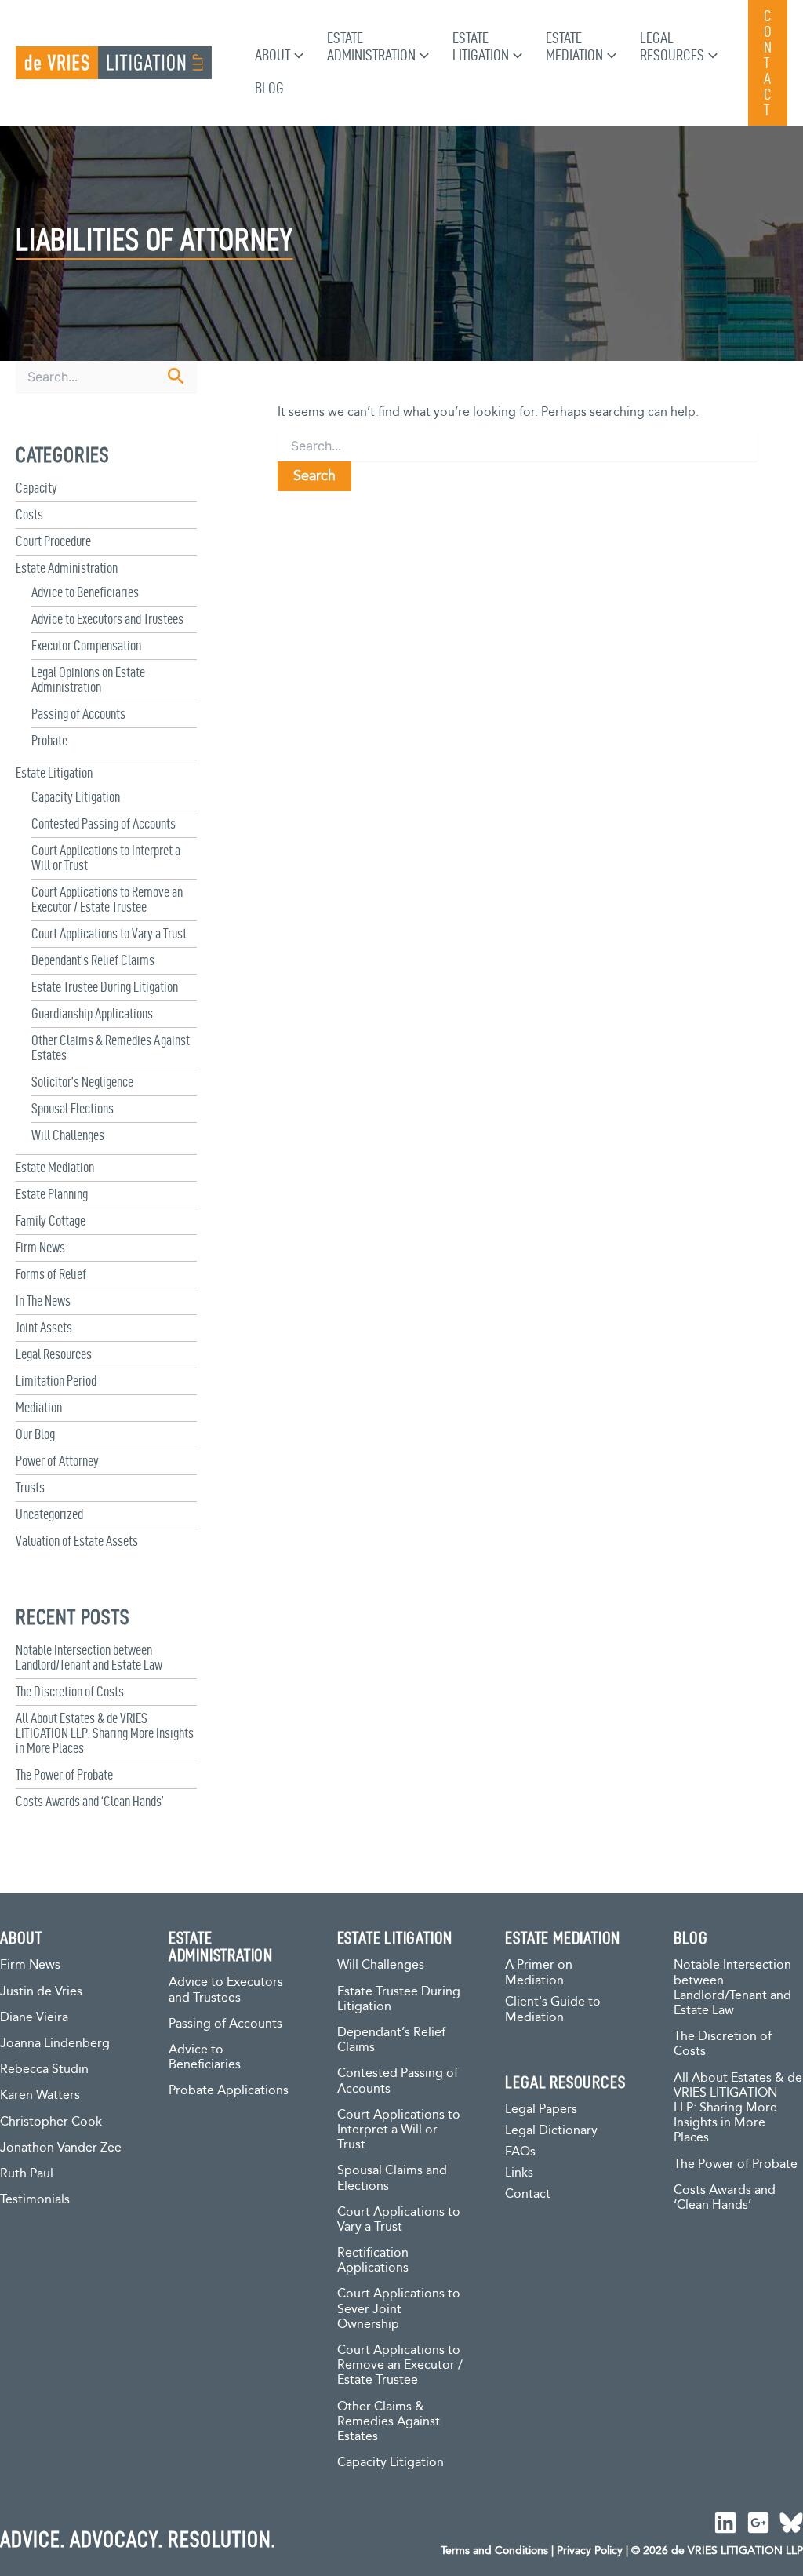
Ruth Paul (27, 2174)
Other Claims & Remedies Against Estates (389, 2422)
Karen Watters (40, 2095)
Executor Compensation (86, 645)
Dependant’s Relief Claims (93, 960)
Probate (49, 740)
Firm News (40, 1247)
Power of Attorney (57, 1461)
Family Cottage (51, 1221)
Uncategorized (49, 1514)
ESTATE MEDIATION (563, 1937)
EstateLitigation (481, 46)
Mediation (39, 1407)
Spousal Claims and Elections (392, 2178)
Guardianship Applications (92, 1013)
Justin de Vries (41, 1992)
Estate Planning (52, 1194)
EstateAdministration (371, 46)
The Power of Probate (64, 1774)
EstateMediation (574, 46)
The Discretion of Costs (70, 1691)
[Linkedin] (725, 2523)
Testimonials (35, 2200)
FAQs (520, 2152)
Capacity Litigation (76, 797)
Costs (29, 514)
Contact (528, 2194)
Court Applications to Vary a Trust (109, 933)
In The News (43, 1301)
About (273, 55)
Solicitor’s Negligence (82, 1082)
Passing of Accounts (78, 714)
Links (519, 2173)
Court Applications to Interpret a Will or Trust (399, 2130)
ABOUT (21, 1937)
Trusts (30, 1487)
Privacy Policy (590, 2551)
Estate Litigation (54, 772)
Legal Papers (541, 2110)
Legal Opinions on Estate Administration (88, 680)
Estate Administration (67, 568)
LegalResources (672, 46)
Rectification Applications (373, 2261)
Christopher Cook (51, 2122)
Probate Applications (229, 2091)
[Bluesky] (791, 2523)
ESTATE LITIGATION (395, 1937)
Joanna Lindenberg (55, 2044)
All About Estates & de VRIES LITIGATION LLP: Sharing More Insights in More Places (105, 1733)
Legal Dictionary (551, 2131)
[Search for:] (518, 447)
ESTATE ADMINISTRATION (221, 1946)
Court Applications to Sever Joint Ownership (399, 2309)
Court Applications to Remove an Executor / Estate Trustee (107, 899)
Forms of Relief (51, 1274)
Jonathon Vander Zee (61, 2148)
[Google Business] (758, 2523)
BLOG (690, 1937)
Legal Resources (54, 1354)
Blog (269, 88)
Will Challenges (68, 1135)
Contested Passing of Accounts (104, 823)
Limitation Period (56, 1381)
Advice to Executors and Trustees (107, 619)
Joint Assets (44, 1327)
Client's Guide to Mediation (553, 2010)
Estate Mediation (55, 1167)
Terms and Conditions (494, 2551)
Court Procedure (53, 541)
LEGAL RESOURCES (565, 2082)
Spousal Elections (73, 1108)
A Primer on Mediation (539, 1973)
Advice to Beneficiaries (85, 592)
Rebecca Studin (44, 2070)
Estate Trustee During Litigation (105, 987)
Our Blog (35, 1434)
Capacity (36, 488)
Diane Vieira (34, 2018)
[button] (297, 55)
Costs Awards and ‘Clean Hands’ (90, 1801)
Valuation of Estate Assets (77, 1541)
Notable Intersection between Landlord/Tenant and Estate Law (89, 1657)
